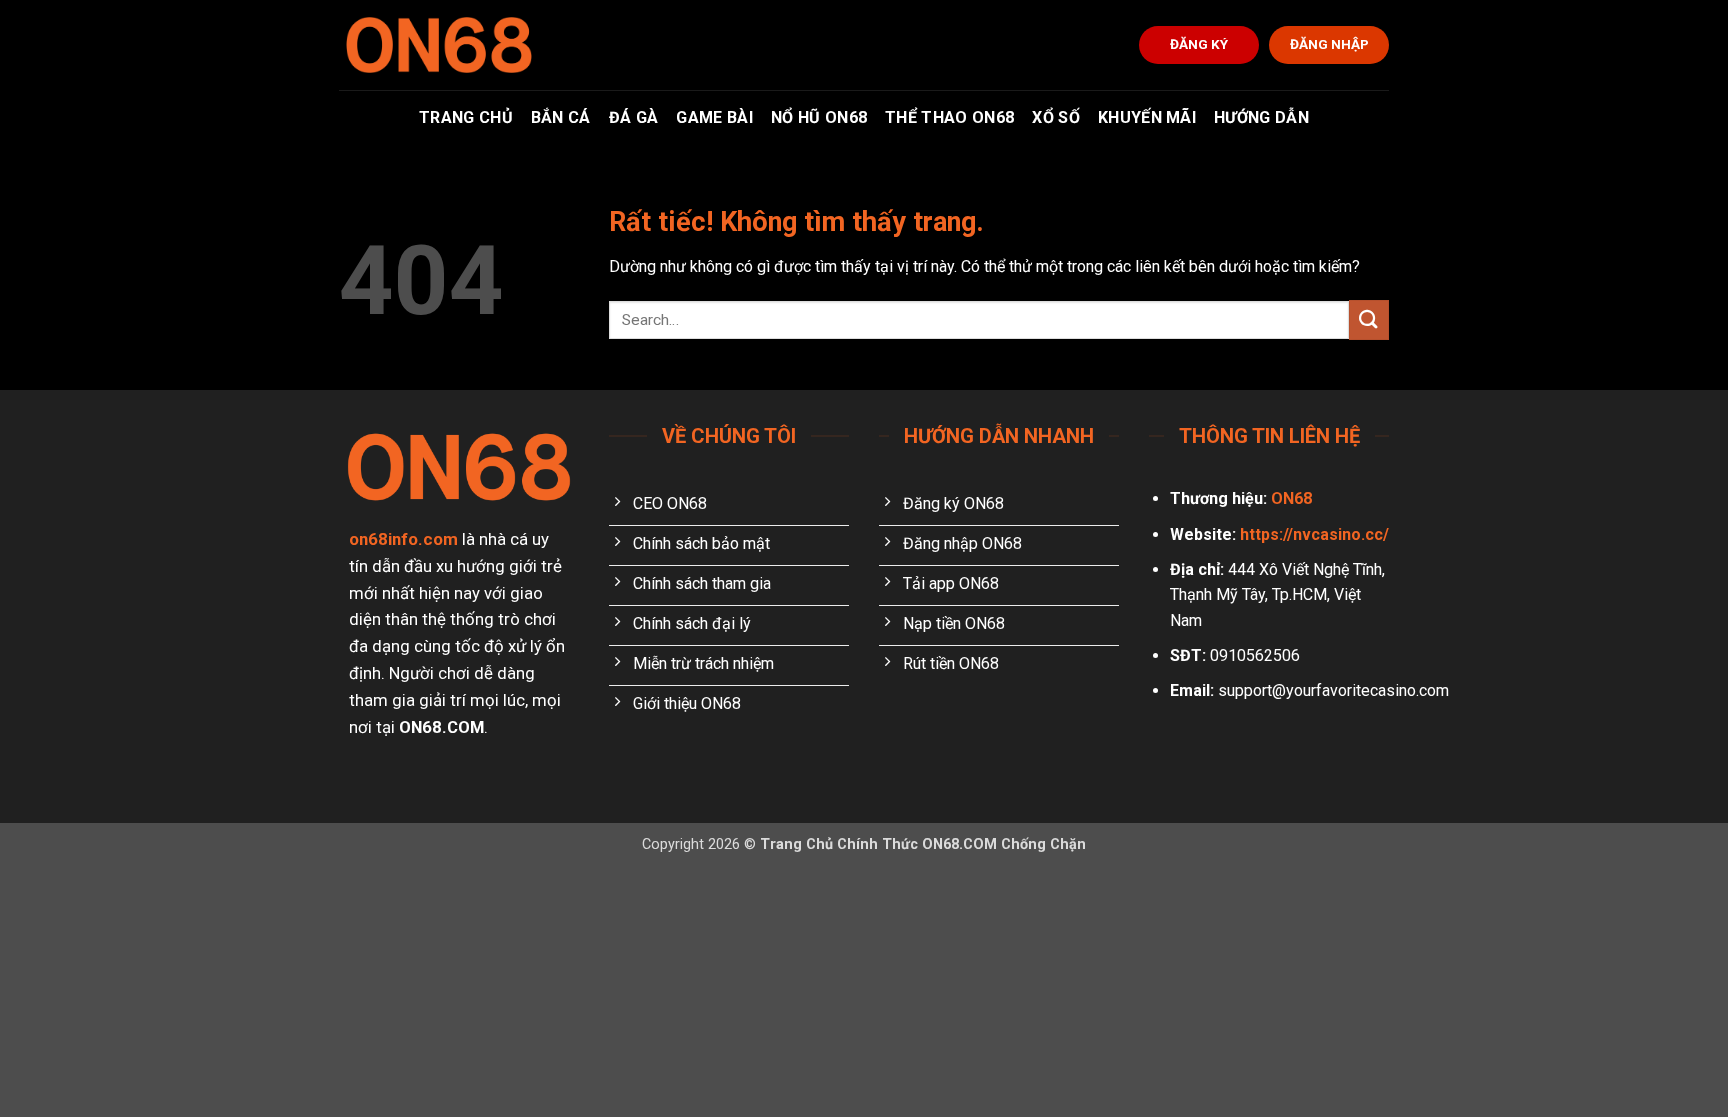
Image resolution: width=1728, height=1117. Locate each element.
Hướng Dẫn (1261, 117)
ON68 (1291, 498)
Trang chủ (466, 117)
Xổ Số (1056, 117)
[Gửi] (1369, 319)
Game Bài (714, 117)
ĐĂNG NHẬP (1329, 44)
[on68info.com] (439, 45)
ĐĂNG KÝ (1199, 44)
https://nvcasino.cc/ (1314, 534)
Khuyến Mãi (1147, 117)
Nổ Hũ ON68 (819, 117)
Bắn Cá (561, 117)
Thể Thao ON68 (949, 117)
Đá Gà (634, 117)
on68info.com (403, 539)
